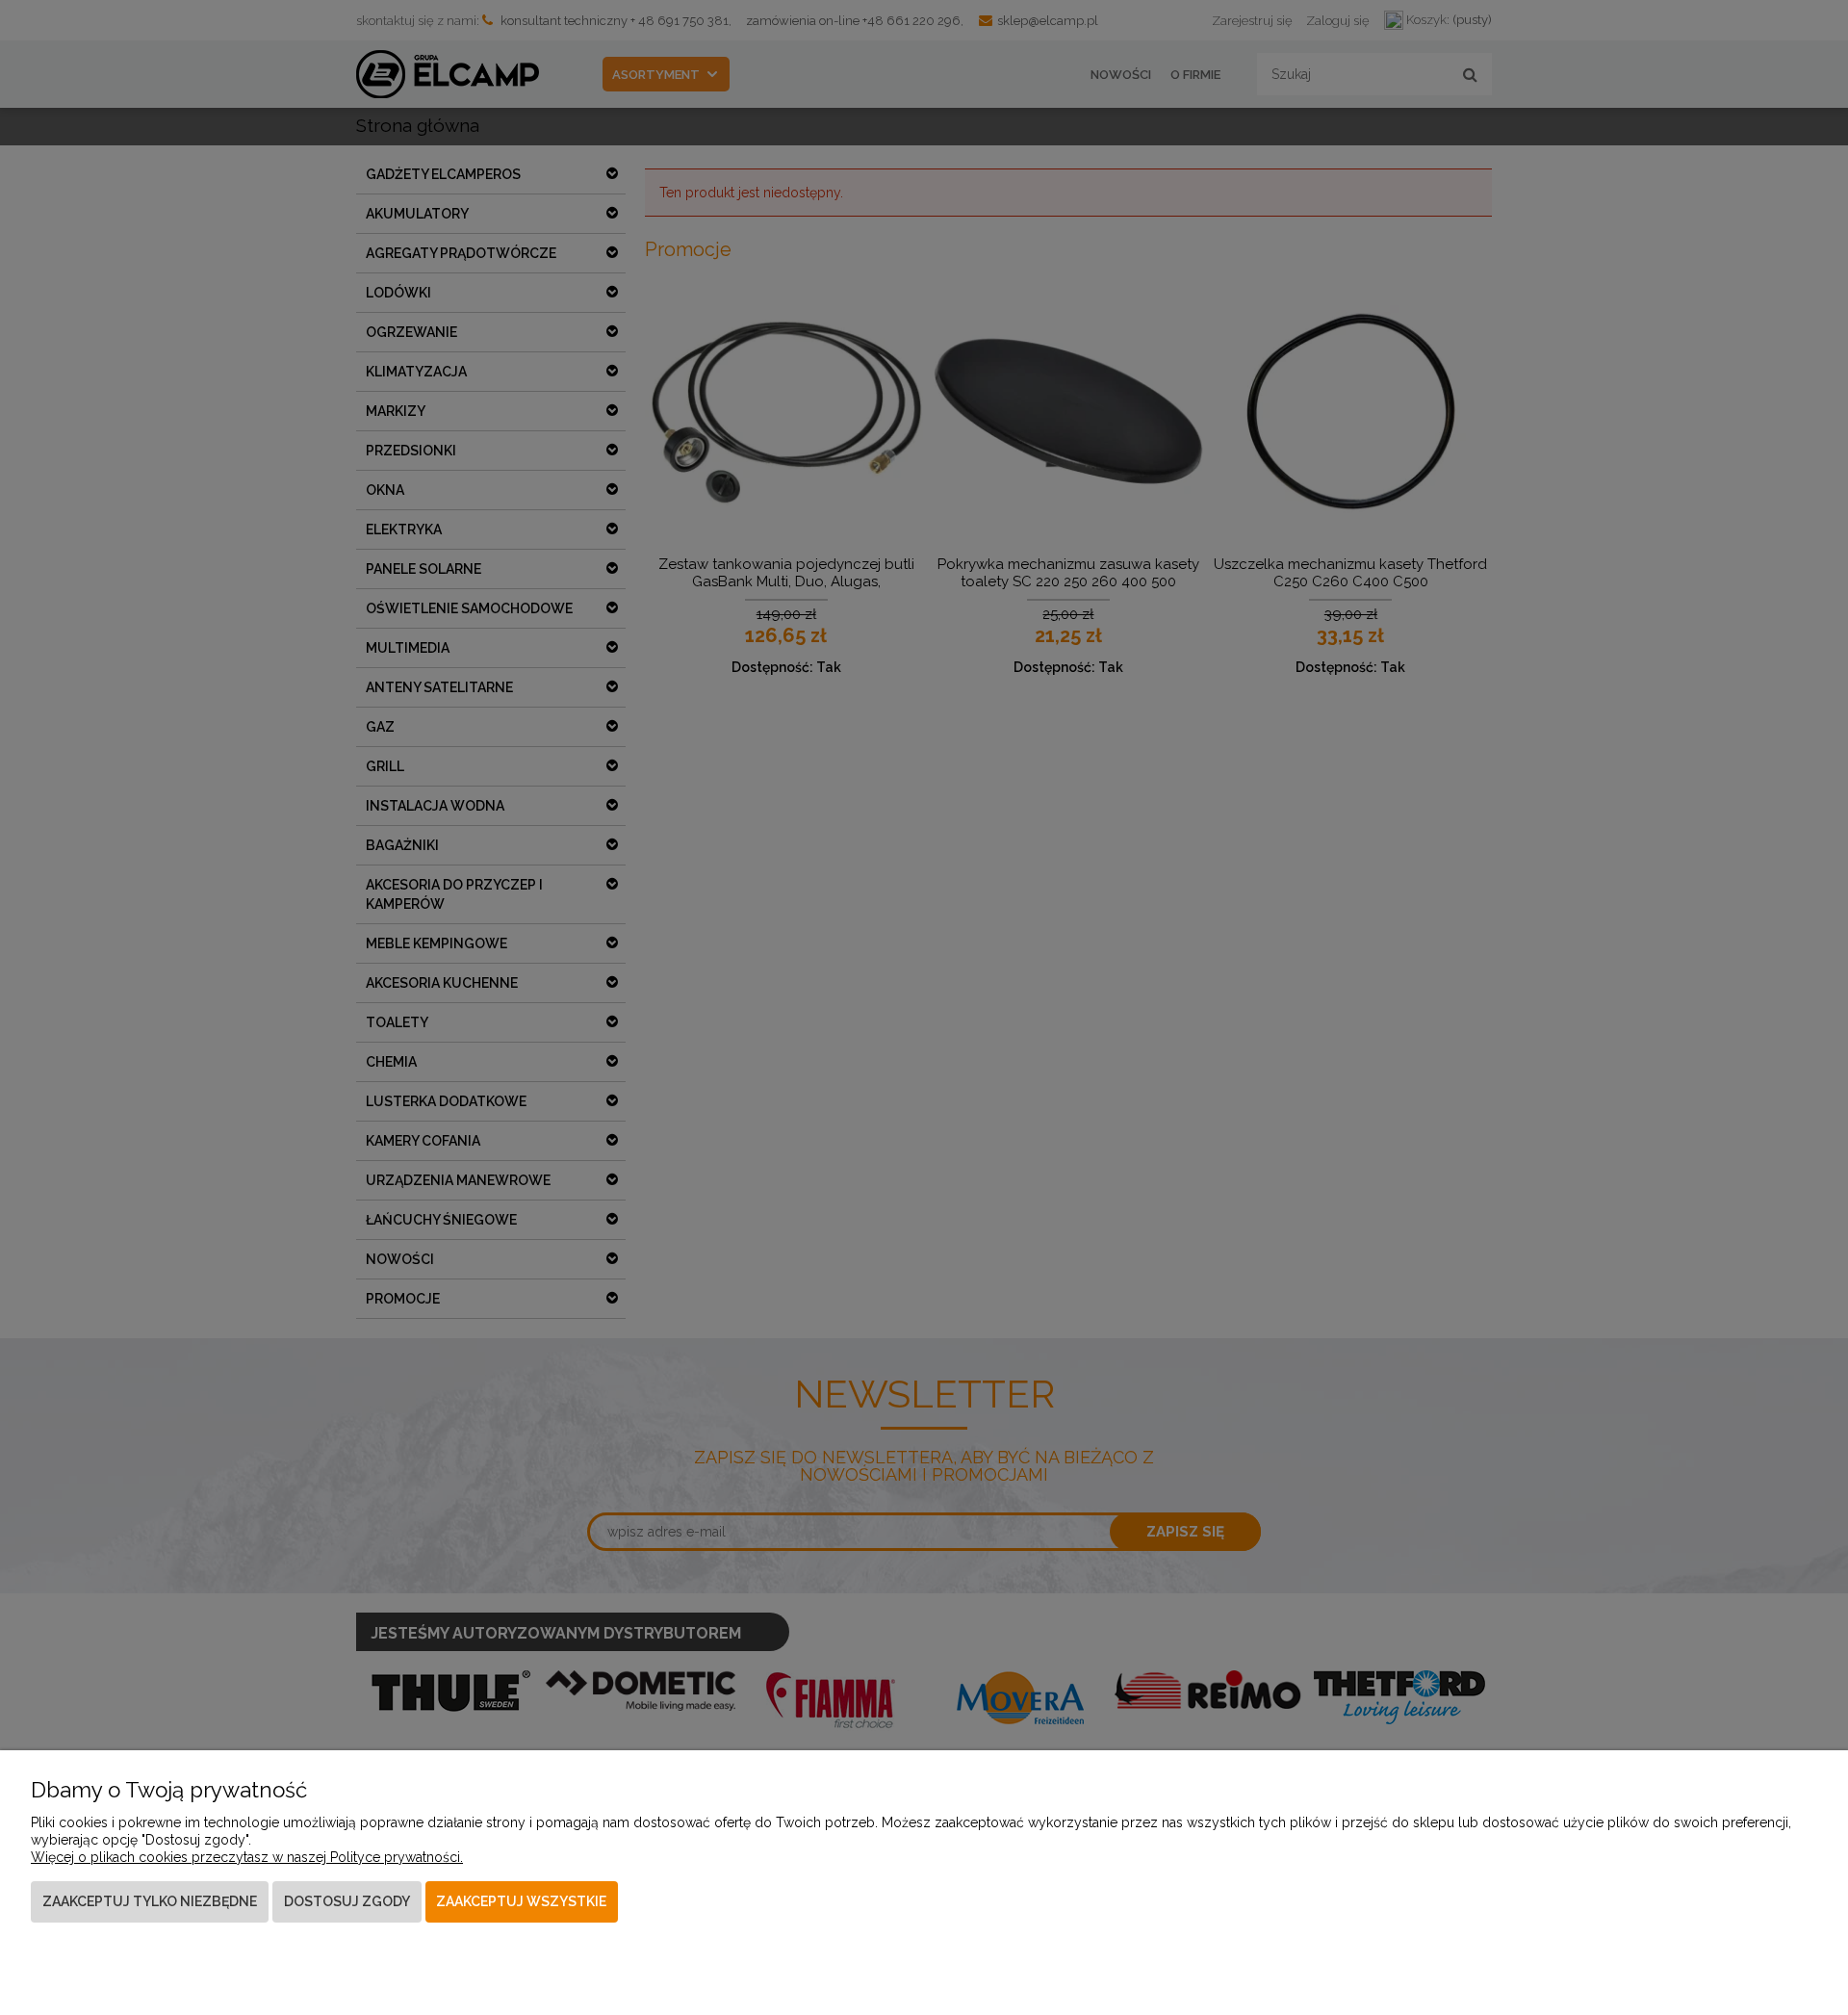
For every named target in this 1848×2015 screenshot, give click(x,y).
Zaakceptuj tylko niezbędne (150, 1901)
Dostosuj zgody (347, 1901)
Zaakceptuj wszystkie (521, 1901)
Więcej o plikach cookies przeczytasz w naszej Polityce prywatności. (247, 1857)
